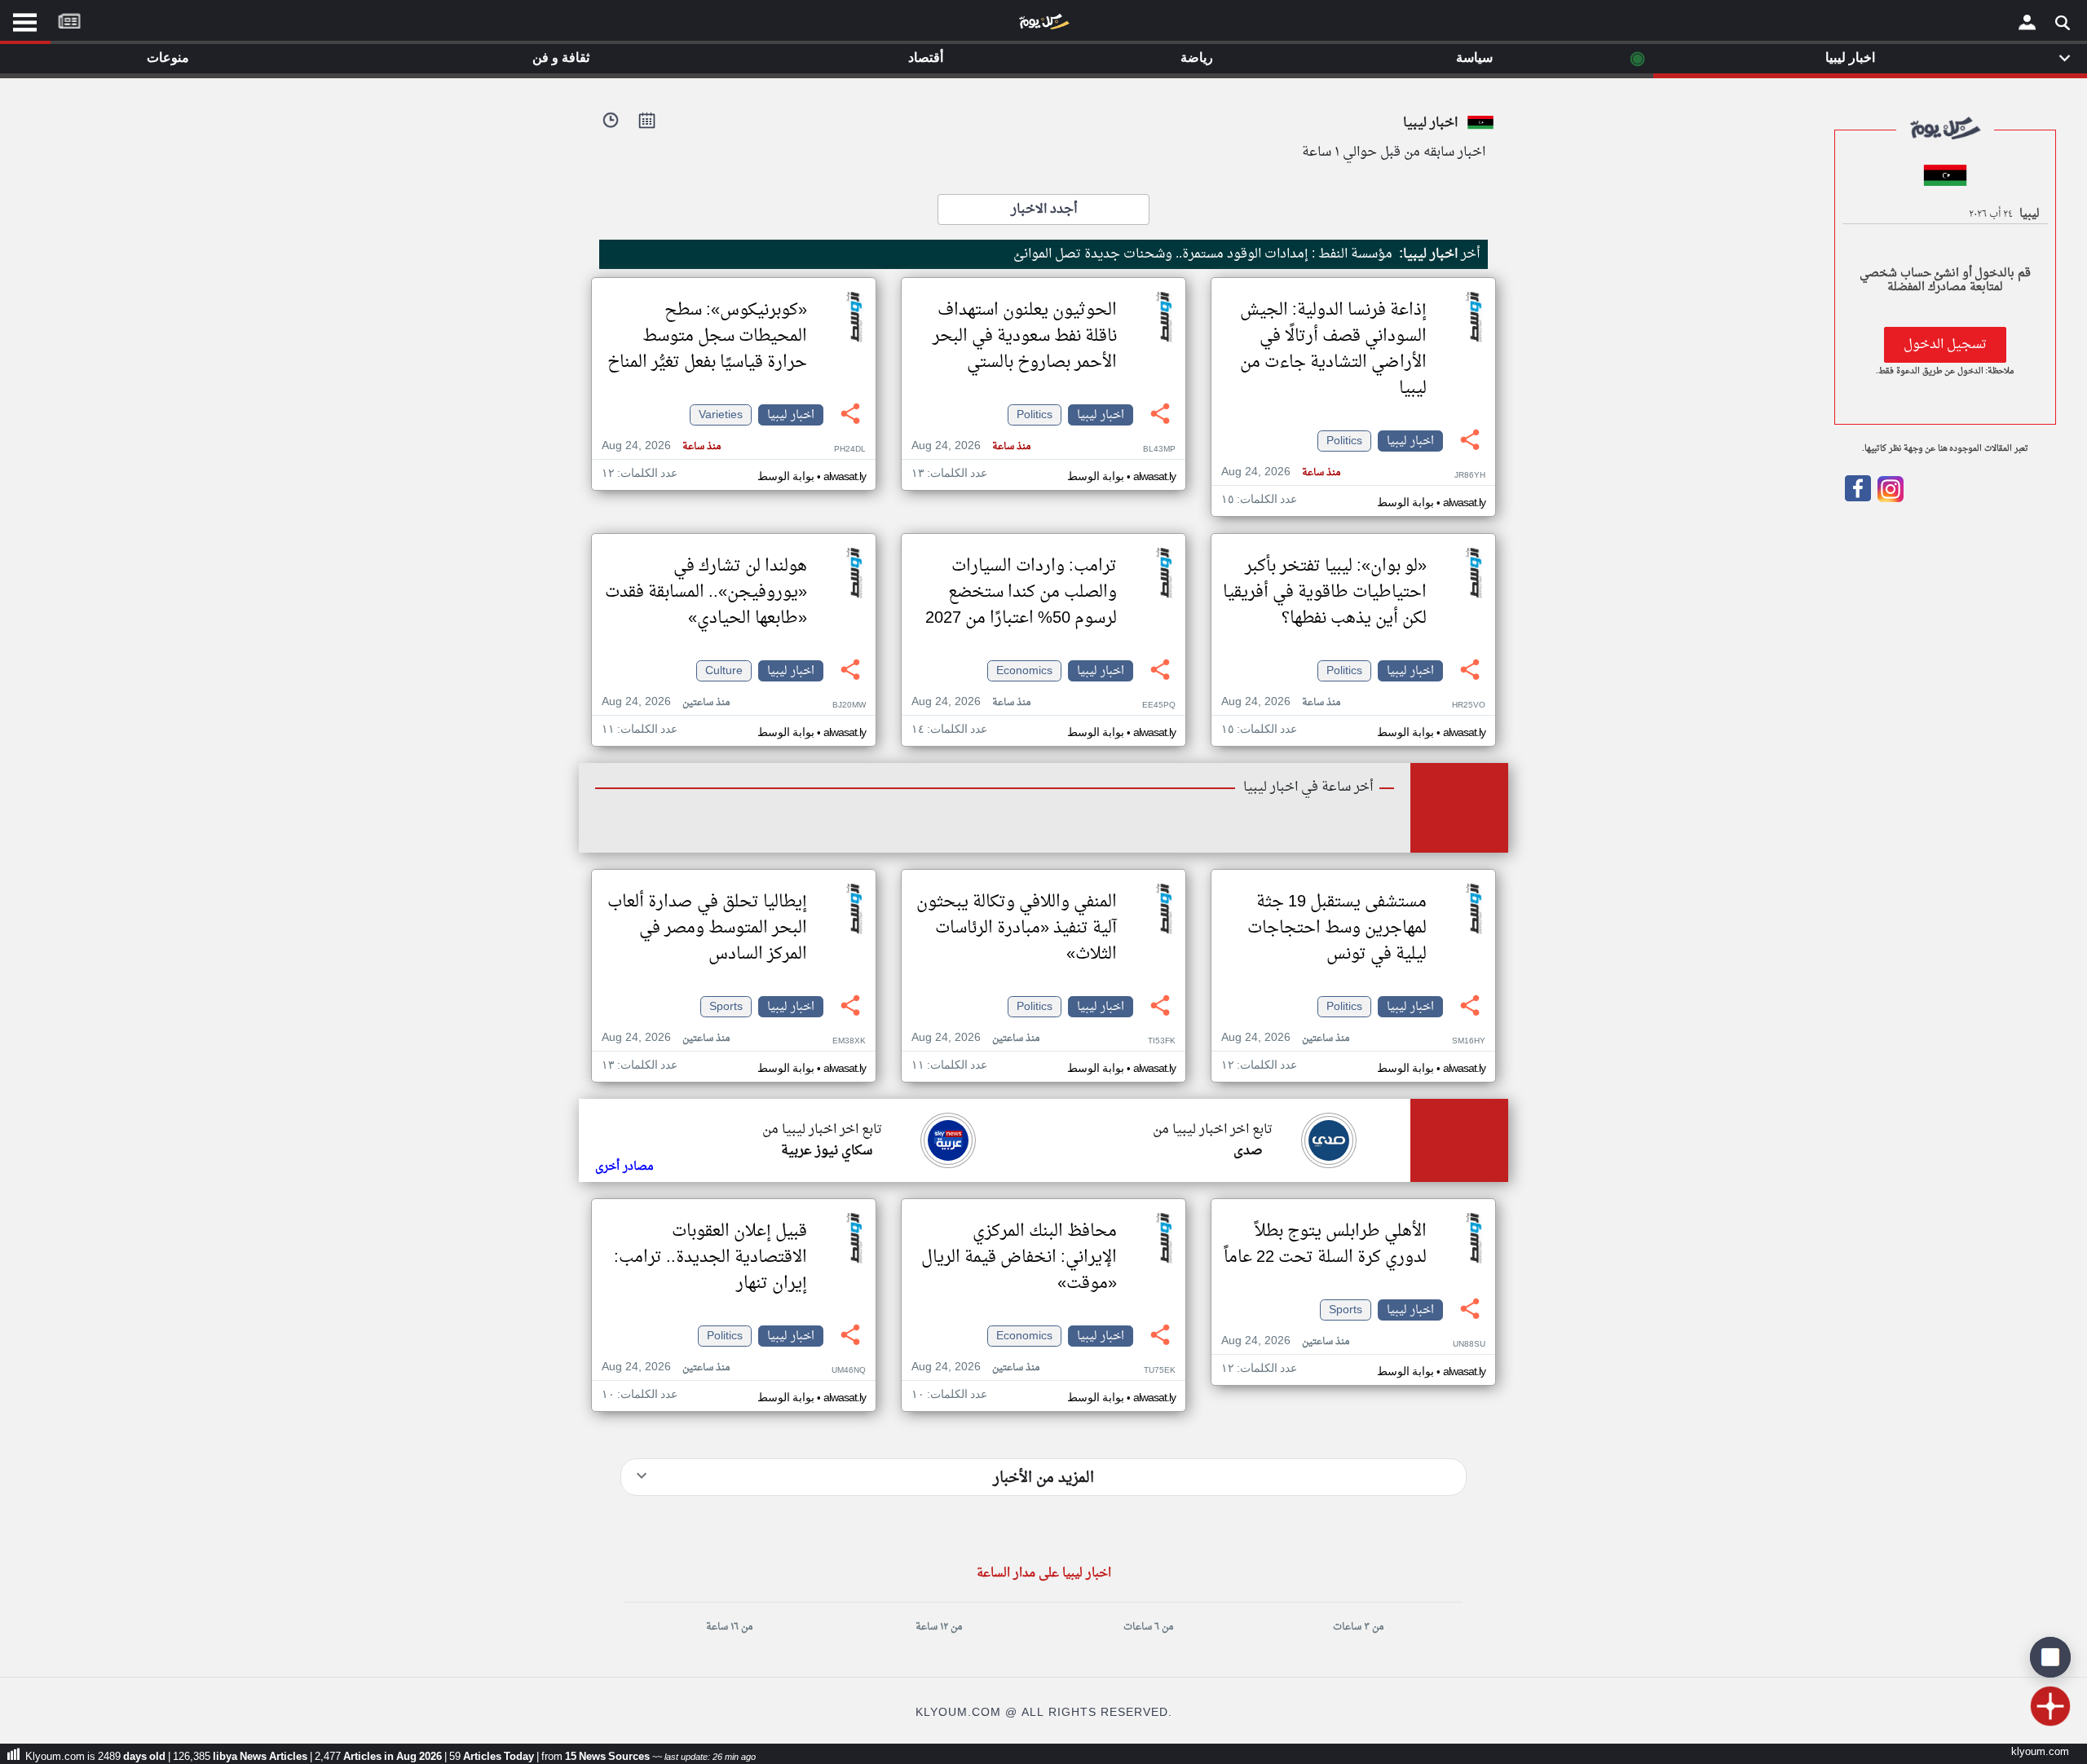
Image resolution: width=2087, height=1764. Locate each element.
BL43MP (1159, 450)
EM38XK (849, 1041)
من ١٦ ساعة (729, 1627)
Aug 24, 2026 (1281, 472)
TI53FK (1162, 1041)
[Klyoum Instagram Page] (1889, 499)
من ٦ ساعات (1148, 1627)
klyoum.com (2040, 1752)
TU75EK (1160, 1371)
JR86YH (1470, 476)
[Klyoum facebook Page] (1858, 499)
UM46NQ (849, 1371)
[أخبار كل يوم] (1043, 25)
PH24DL (850, 450)
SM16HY (1469, 1041)
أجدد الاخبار (1044, 209)
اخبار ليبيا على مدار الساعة (1044, 1574)
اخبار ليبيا (1410, 441)
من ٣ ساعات (1358, 1627)
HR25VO (1469, 706)
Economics (1024, 671)
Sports (726, 1007)
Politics (1344, 441)
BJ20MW (849, 706)
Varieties (721, 415)
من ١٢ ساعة (939, 1627)
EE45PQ (1159, 706)
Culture (724, 671)
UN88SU (1469, 1345)
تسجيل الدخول (1945, 345)
